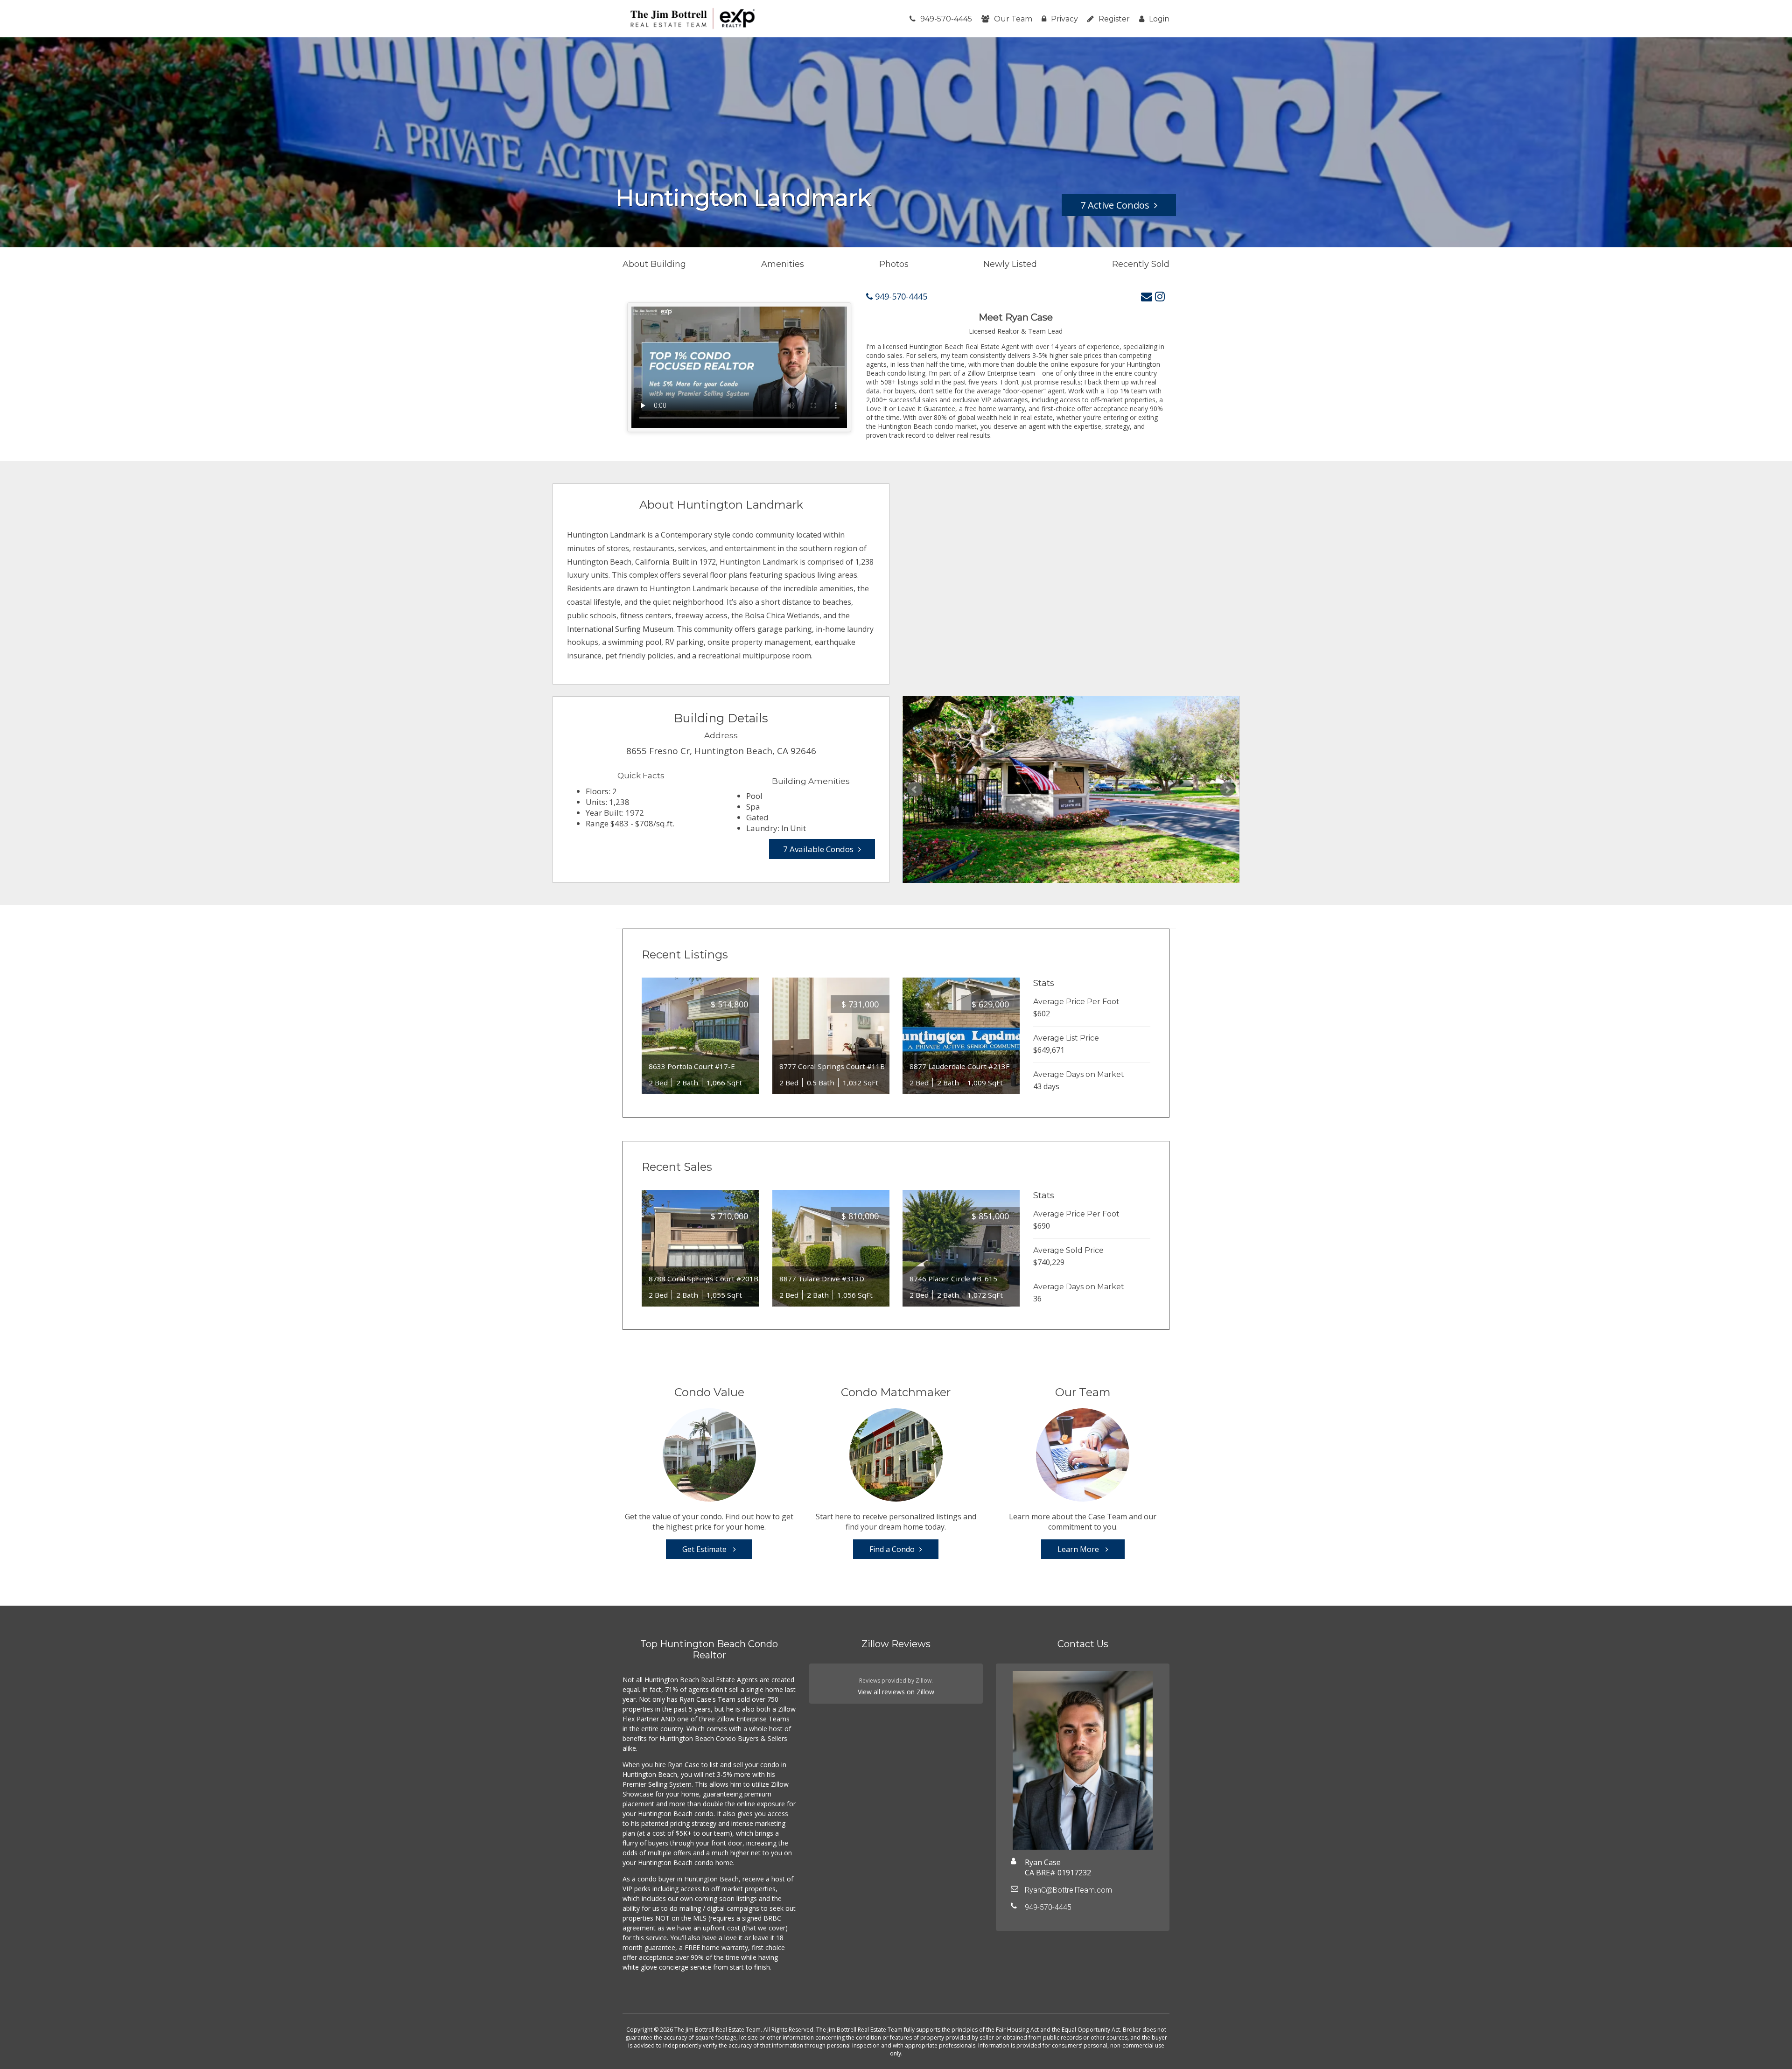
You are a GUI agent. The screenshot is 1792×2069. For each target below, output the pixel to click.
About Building (654, 264)
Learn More (1079, 1549)
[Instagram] (1160, 296)
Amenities (783, 264)
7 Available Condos (818, 849)
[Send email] (1147, 296)
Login (1159, 19)
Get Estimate (705, 1549)
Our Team (1013, 19)
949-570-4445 (946, 19)
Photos (894, 264)
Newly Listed (1010, 264)
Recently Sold (1141, 264)
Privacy (1064, 19)
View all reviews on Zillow (896, 1692)
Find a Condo (892, 1549)
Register (1114, 19)
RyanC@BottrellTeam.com (1068, 1890)
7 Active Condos (1115, 205)
